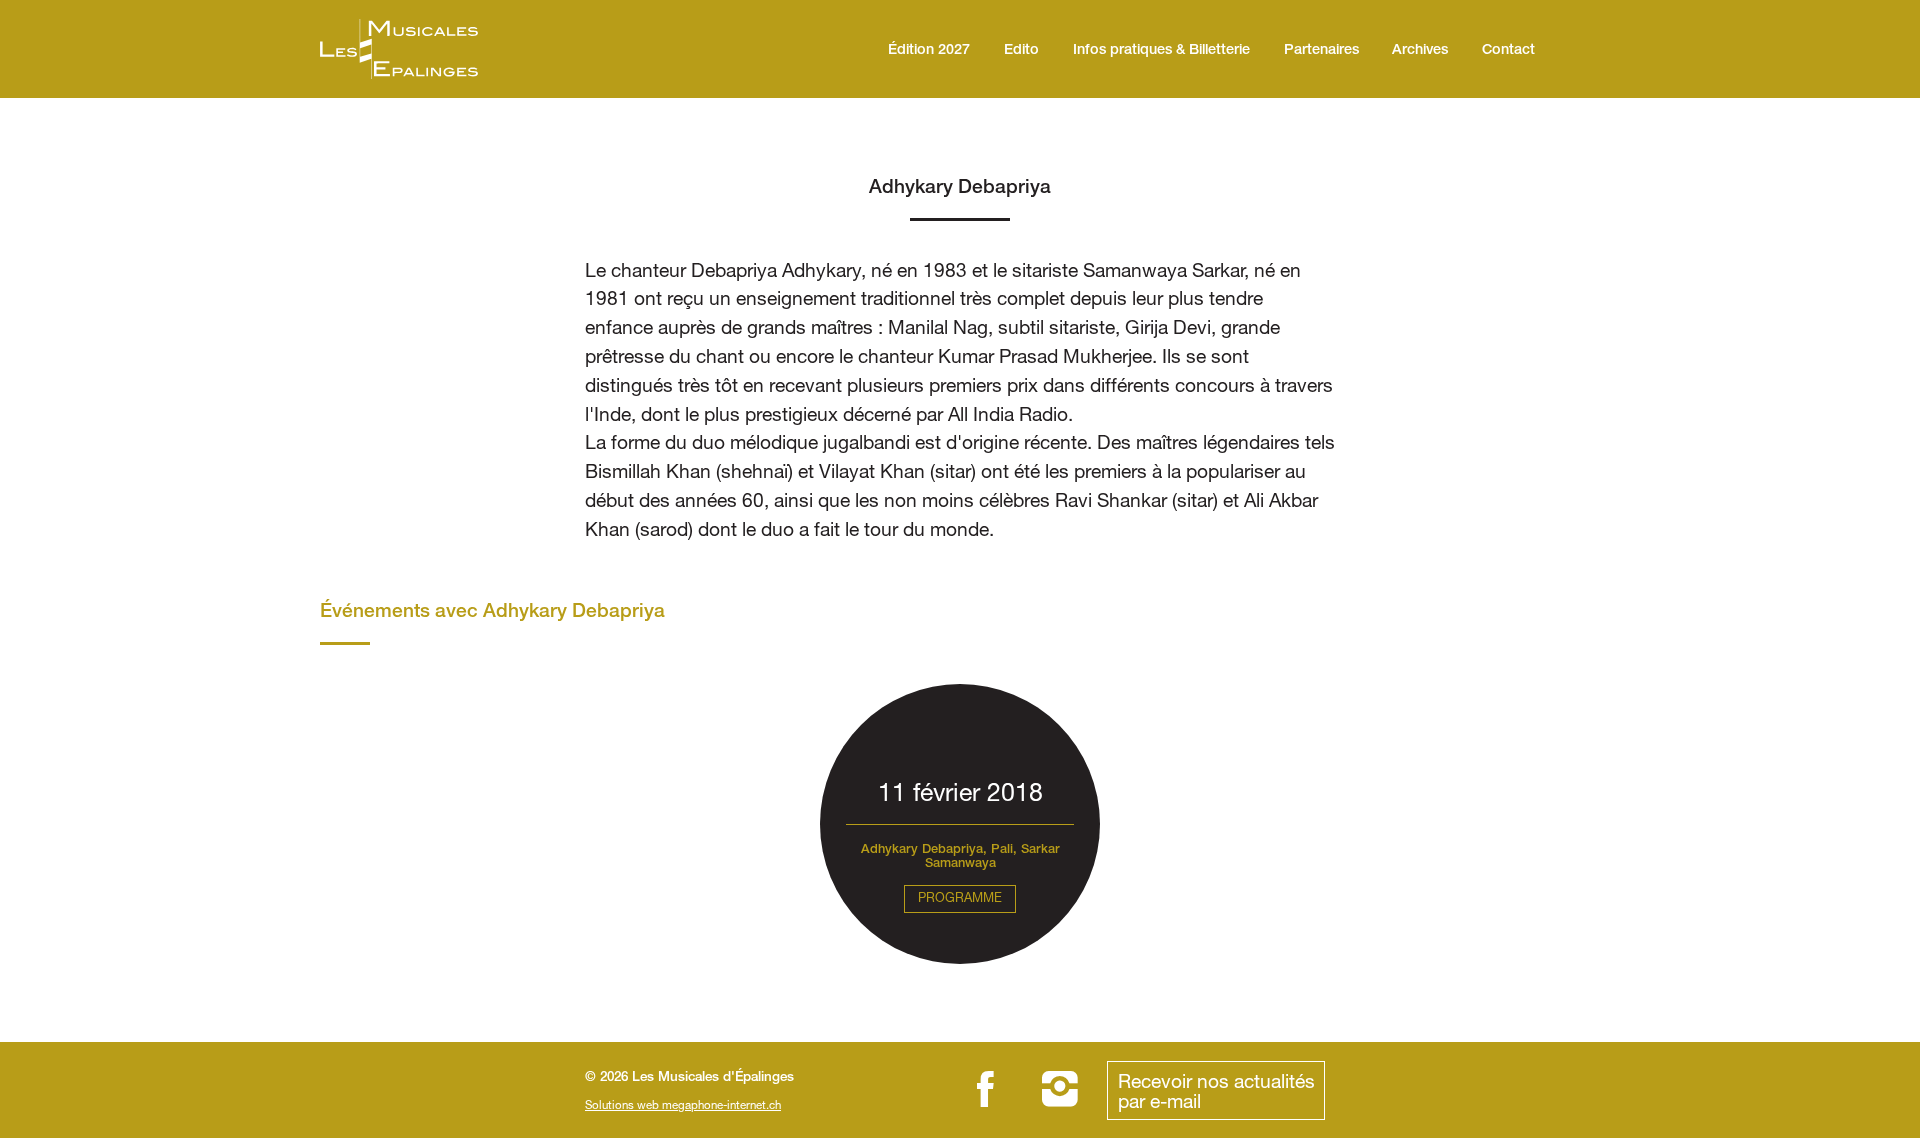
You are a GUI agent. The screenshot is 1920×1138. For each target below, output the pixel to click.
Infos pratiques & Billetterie (1161, 51)
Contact (1508, 51)
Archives (1420, 51)
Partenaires (1321, 51)
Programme (960, 897)
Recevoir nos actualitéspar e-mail (1216, 1090)
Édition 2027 (929, 51)
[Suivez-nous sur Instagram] (1060, 1090)
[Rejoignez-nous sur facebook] (985, 1090)
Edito (1021, 51)
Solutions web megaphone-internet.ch (683, 1104)
